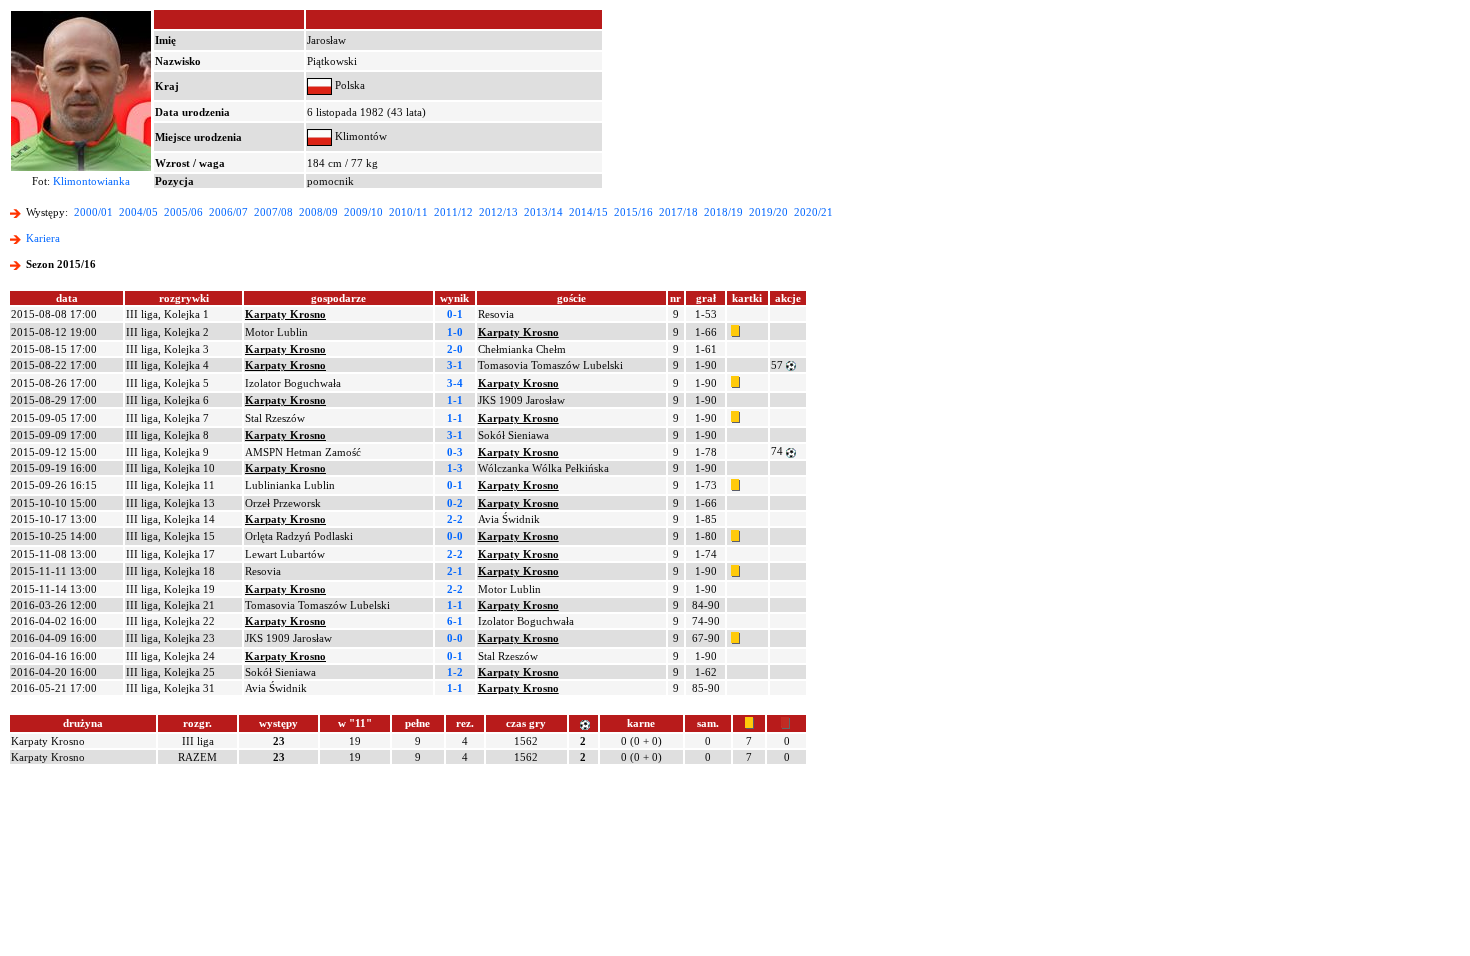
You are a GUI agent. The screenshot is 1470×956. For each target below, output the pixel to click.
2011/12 (453, 212)
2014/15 (588, 212)
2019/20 (768, 212)
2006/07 (228, 212)
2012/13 (498, 212)
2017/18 (678, 212)
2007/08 (273, 212)
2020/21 (813, 212)
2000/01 (93, 212)
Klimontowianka (91, 181)
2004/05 (138, 212)
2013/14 (543, 212)
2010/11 (408, 212)
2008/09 (318, 212)
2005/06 (183, 212)
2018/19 (723, 212)
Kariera (43, 238)
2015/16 (633, 212)
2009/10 (363, 212)
